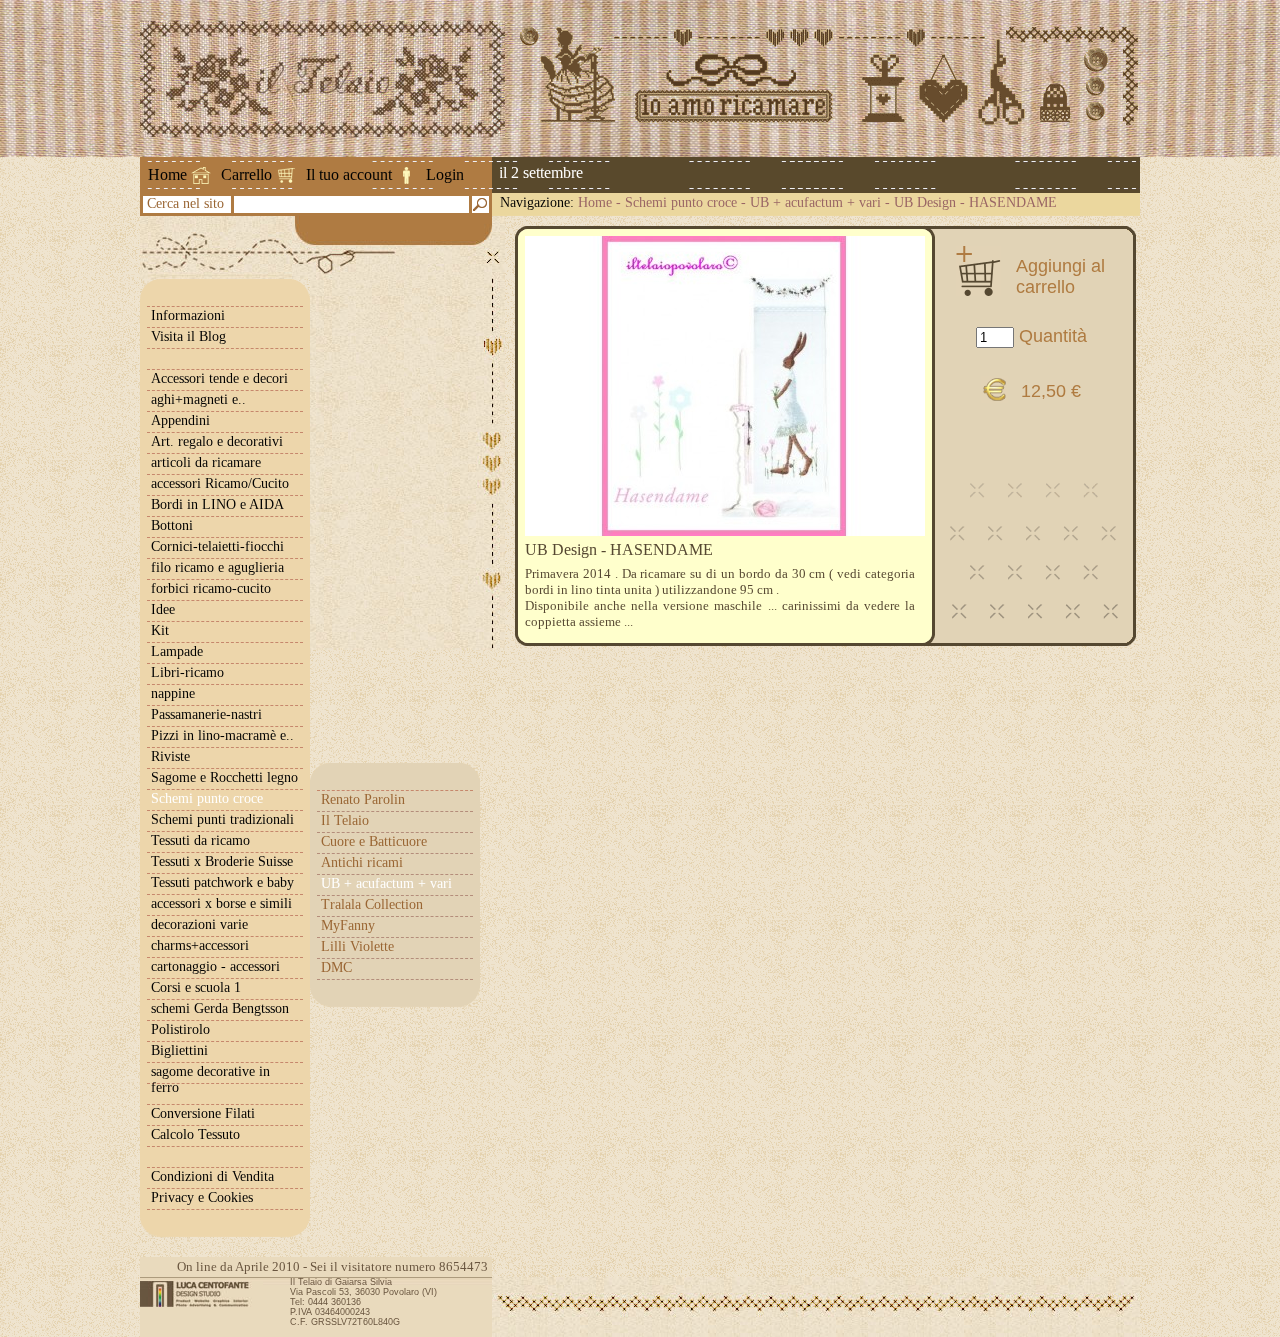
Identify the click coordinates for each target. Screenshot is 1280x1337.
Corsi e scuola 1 (196, 987)
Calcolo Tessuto (195, 1134)
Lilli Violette (357, 946)
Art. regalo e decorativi (217, 441)
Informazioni (188, 315)
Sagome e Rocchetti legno (224, 777)
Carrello (246, 174)
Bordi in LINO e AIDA (217, 504)
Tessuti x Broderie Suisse (222, 861)
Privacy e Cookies (202, 1197)
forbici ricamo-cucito (211, 588)
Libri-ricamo (187, 672)
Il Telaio (345, 820)
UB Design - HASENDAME (975, 202)
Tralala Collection (372, 904)
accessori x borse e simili (221, 903)
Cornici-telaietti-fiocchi (217, 546)
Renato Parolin (363, 799)
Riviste (170, 756)
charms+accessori (200, 945)
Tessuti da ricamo (200, 840)
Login (445, 174)
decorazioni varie (199, 924)
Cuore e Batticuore (374, 841)
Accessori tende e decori (219, 378)
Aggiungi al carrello (1060, 276)
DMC (336, 967)
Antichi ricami (362, 862)
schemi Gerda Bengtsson (220, 1008)
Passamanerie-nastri (206, 714)
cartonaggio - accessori (215, 966)
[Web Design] (201, 1294)
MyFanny (348, 925)
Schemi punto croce (681, 202)
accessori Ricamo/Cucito (220, 483)
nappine (173, 693)
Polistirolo (180, 1029)
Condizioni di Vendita (212, 1176)
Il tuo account (349, 174)
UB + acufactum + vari (815, 202)
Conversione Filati (203, 1113)
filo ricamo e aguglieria (217, 567)
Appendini (180, 420)
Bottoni (172, 525)
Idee (163, 609)
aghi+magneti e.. (198, 399)
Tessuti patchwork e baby (222, 882)
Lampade (177, 651)
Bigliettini (179, 1050)
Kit (160, 630)
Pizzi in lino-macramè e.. (222, 735)
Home (167, 174)
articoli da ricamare (206, 462)
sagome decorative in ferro (210, 1079)
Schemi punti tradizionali (222, 819)
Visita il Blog (188, 336)
